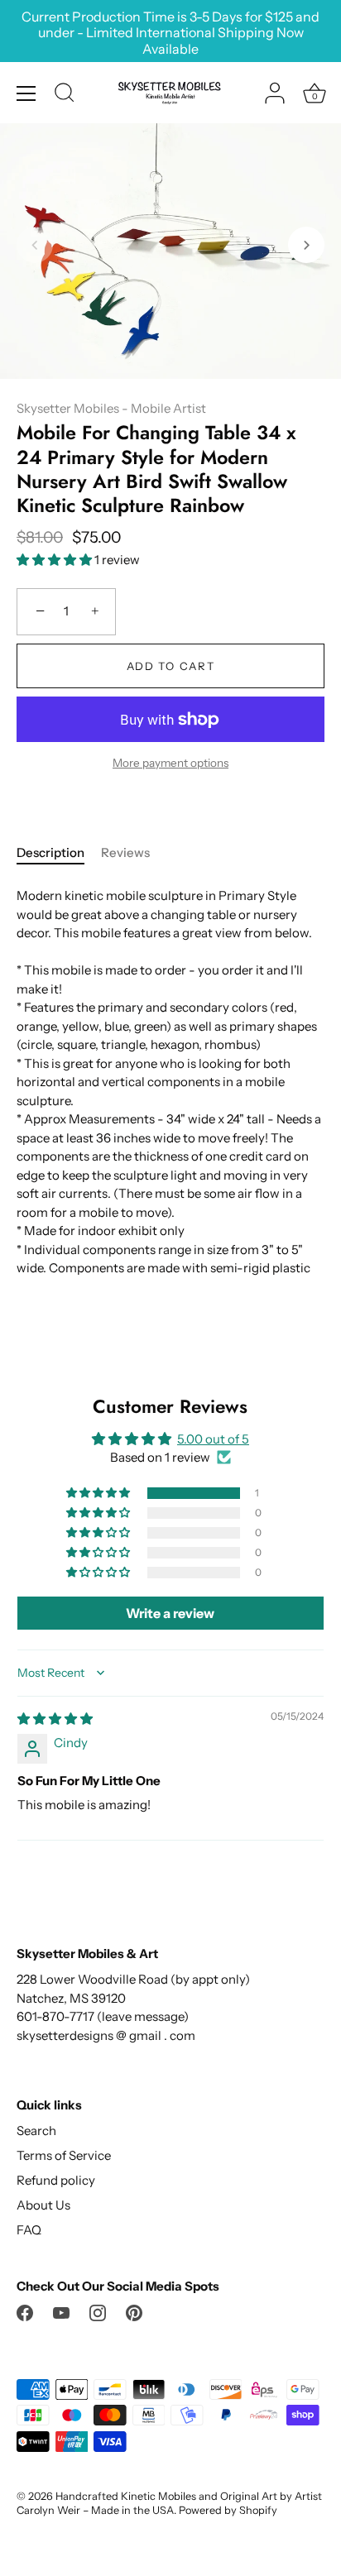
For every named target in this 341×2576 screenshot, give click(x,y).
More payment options (170, 763)
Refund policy (56, 2180)
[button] (35, 245)
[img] (55, 1719)
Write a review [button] (170, 1613)
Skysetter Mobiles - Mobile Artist (111, 408)
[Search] (65, 95)
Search (36, 2131)
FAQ (29, 2230)
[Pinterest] (134, 2312)
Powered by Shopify (228, 2510)
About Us (43, 2205)
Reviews (125, 852)
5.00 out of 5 (213, 1439)
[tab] (59, 853)
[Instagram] (98, 2312)
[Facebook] (25, 2312)
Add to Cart (171, 666)
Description (50, 852)
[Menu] (26, 93)
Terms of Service (64, 2155)
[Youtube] (61, 2312)
